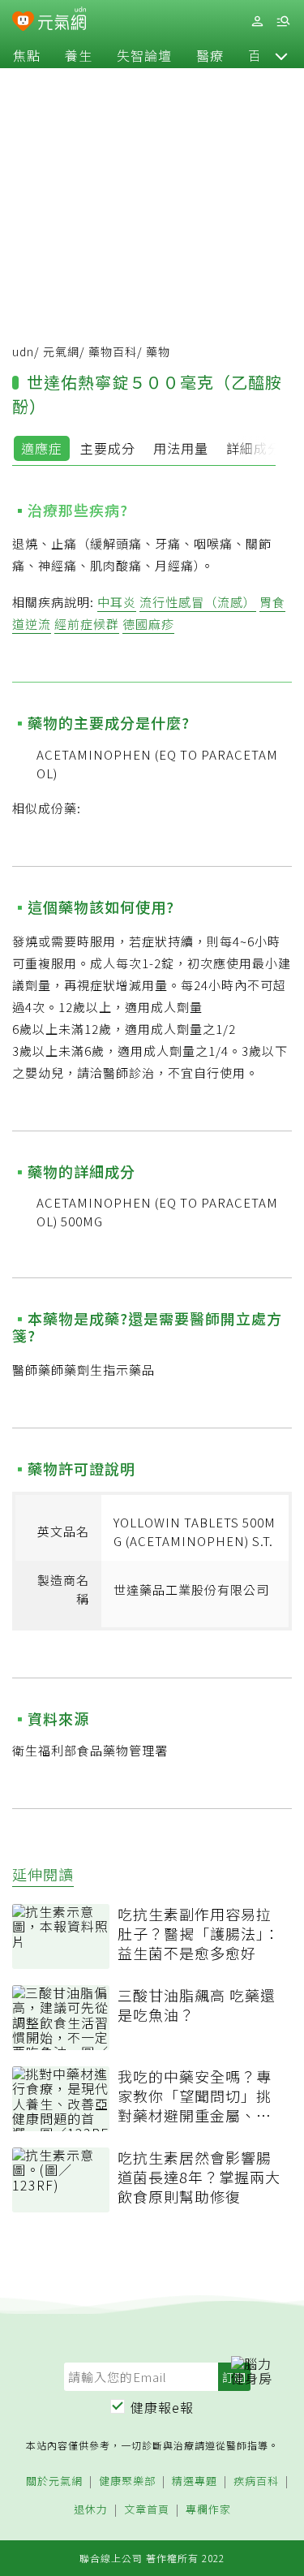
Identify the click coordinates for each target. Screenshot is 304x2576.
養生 (79, 55)
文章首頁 (147, 2510)
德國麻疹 (148, 624)
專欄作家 (208, 2510)
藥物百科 (113, 351)
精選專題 (195, 2481)
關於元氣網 (54, 2481)
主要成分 (108, 448)
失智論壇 (144, 55)
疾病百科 (256, 2481)
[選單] (283, 22)
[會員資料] (257, 22)
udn (23, 351)
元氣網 (61, 351)
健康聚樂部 (127, 2481)
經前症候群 (87, 624)
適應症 (42, 448)
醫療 (210, 55)
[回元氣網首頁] (62, 21)
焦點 (27, 55)
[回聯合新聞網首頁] (23, 23)
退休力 (91, 2510)
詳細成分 (254, 448)
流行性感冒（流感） (198, 602)
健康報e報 (162, 2407)
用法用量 (181, 448)
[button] (281, 55)
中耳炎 (117, 602)
